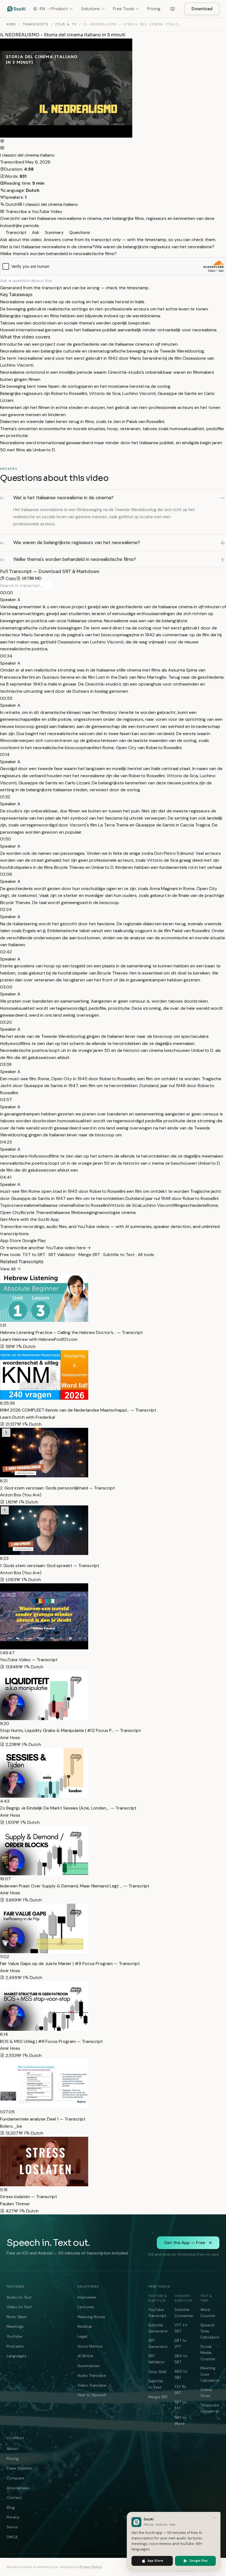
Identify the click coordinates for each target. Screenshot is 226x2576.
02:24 (6, 909)
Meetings (15, 2326)
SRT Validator (62, 1255)
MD (38, 578)
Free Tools (123, 9)
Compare (15, 2478)
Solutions (90, 9)
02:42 (6, 952)
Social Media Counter (208, 2353)
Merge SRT (89, 1255)
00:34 (6, 656)
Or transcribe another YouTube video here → (45, 1248)
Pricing (154, 9)
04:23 (6, 1142)
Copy (10, 578)
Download (202, 9)
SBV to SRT (181, 2359)
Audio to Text (19, 2297)
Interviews (87, 2297)
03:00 (6, 987)
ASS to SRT (181, 2374)
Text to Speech (92, 2395)
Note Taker (17, 2317)
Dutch (11, 204)
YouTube (14, 2336)
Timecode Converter (210, 2408)
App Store (11, 1241)
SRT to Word (181, 2421)
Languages (17, 2356)
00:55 (6, 698)
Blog (11, 2507)
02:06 (6, 874)
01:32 (5, 797)
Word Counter (208, 2313)
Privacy (13, 2517)
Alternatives (18, 2488)
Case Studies (19, 2468)
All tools (146, 1255)
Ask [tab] (35, 232)
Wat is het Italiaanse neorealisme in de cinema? (47, 247)
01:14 (5, 754)
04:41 (6, 1177)
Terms (12, 2527)
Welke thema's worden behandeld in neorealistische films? (58, 254)
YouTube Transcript (157, 2313)
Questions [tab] (79, 232)
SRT (25, 578)
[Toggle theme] (173, 9)
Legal (82, 2336)
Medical (85, 2326)
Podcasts (15, 2346)
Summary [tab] (54, 232)
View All (8, 1269)
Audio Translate (92, 2375)
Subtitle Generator (158, 2328)
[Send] (55, 281)
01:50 (6, 839)
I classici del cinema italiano (27, 155)
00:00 (6, 593)
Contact (14, 2498)
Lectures (86, 2307)
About (12, 2449)
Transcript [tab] (15, 232)
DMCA (12, 2537)
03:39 (6, 1064)
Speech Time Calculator (210, 2331)
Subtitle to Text (119, 1255)
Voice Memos (90, 2346)
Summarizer (89, 2366)
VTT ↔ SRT (181, 2328)
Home (11, 24)
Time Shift (158, 2372)
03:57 (6, 1100)
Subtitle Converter (184, 2313)
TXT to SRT (34, 1255)
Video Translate (92, 2385)
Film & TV (66, 24)
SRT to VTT (181, 2343)
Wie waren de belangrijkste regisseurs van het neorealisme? (154, 247)
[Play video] (2, 141)
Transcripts (36, 24)
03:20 (6, 1022)
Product (60, 9)
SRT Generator (158, 2343)
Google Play (34, 1241)
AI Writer (85, 2356)
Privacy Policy (91, 2567)
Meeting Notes (91, 2317)
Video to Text (19, 2307)
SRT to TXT (181, 2405)
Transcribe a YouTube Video (33, 212)
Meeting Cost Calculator (210, 2374)
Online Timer (206, 2393)
